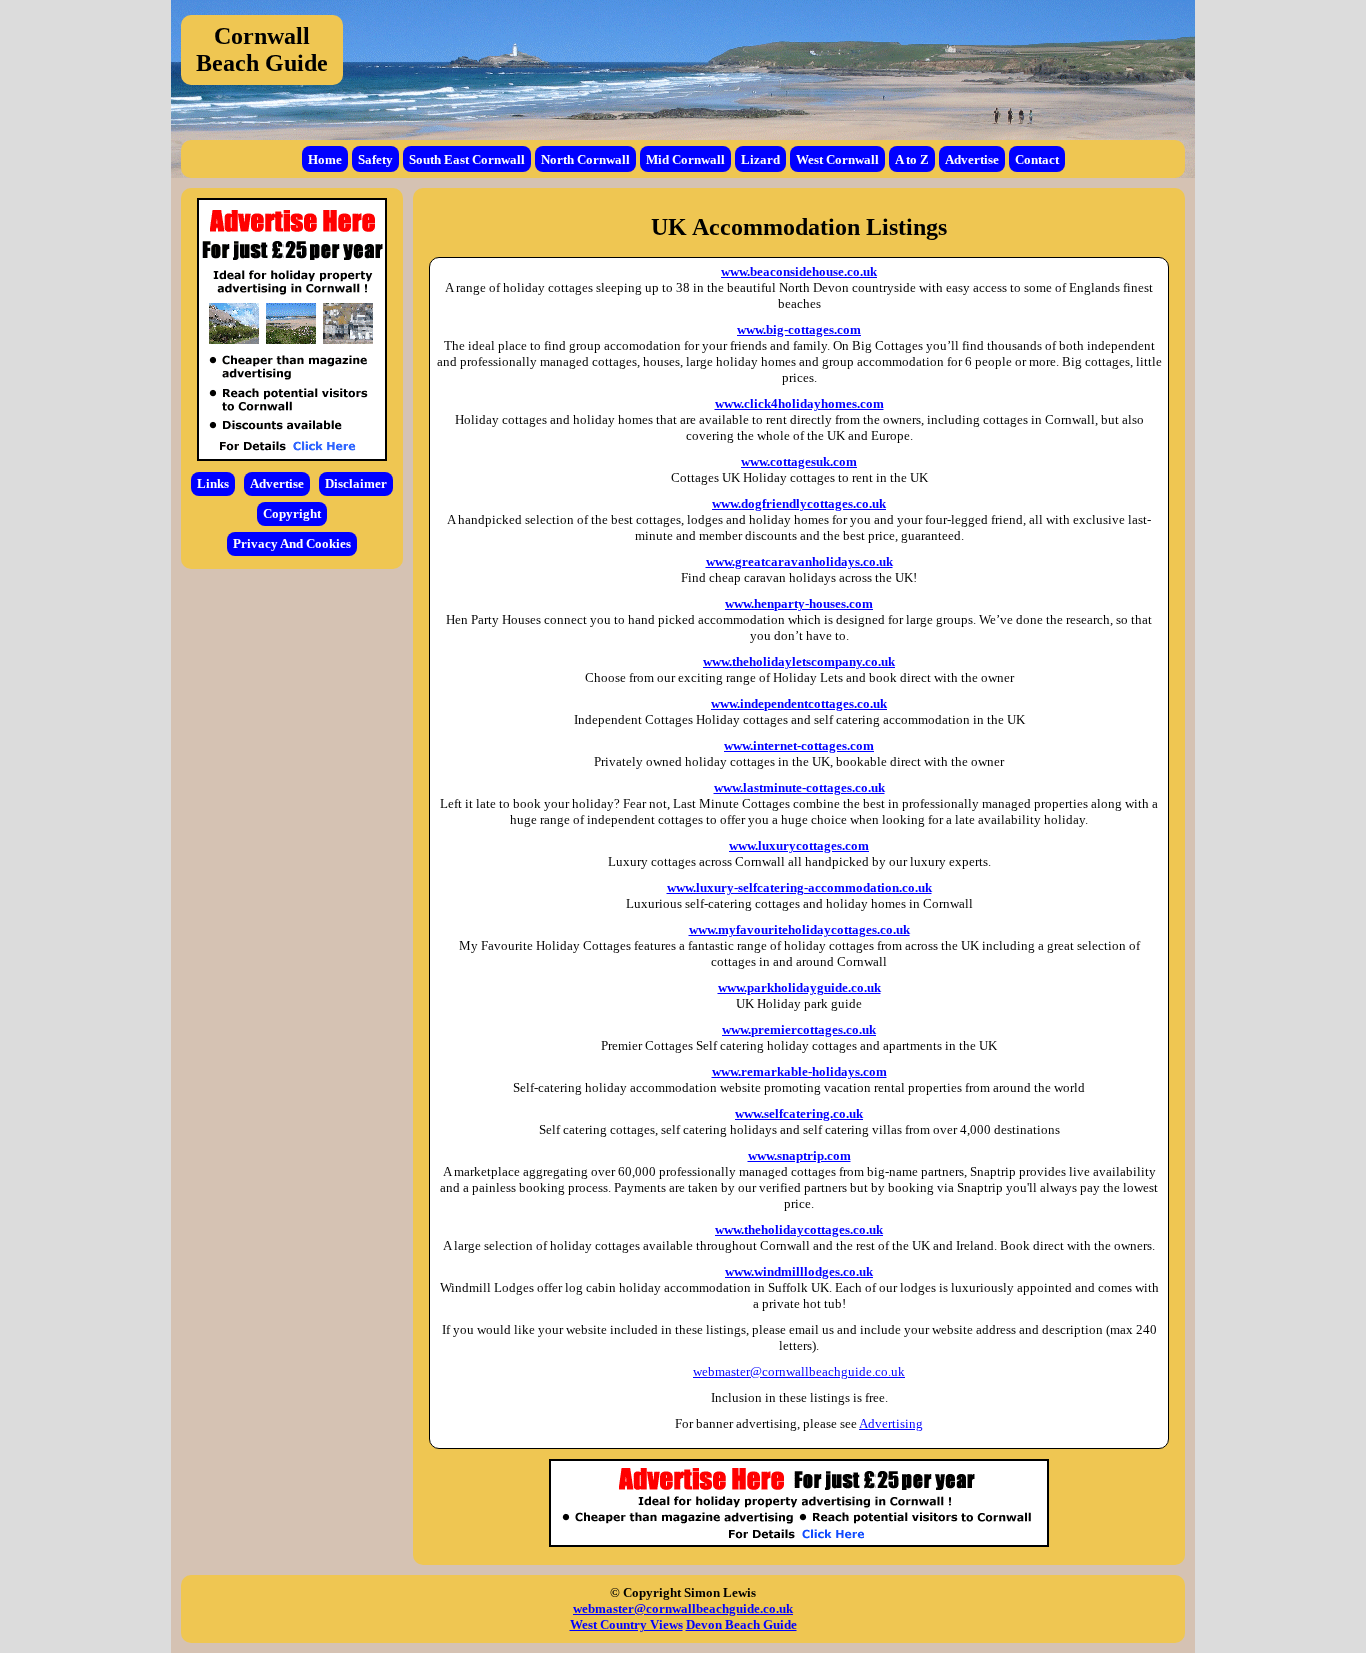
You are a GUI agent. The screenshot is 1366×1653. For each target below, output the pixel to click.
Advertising (891, 1423)
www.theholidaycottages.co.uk (799, 1229)
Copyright (292, 513)
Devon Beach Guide (741, 1624)
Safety (375, 159)
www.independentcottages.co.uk (799, 703)
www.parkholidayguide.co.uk (799, 987)
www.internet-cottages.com (799, 745)
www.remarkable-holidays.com (799, 1071)
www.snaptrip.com (799, 1155)
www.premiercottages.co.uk (799, 1029)
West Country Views (626, 1624)
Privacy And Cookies (292, 543)
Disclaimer (356, 483)
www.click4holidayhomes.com (799, 403)
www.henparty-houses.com (799, 603)
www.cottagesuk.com (799, 461)
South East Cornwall (467, 159)
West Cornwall (837, 159)
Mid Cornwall (685, 159)
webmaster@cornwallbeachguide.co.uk (799, 1371)
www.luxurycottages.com (799, 845)
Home (325, 159)
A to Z (912, 159)
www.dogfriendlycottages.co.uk (799, 503)
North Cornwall (585, 159)
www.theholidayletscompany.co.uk (799, 661)
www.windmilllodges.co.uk (799, 1271)
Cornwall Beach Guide (262, 49)
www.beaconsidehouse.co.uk (799, 271)
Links (213, 483)
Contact (1037, 159)
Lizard (760, 159)
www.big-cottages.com (799, 329)
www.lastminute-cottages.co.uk (799, 787)
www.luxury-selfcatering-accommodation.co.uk (799, 887)
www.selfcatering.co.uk (799, 1113)
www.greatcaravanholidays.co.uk (799, 561)
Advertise (972, 159)
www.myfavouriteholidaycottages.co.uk (799, 929)
